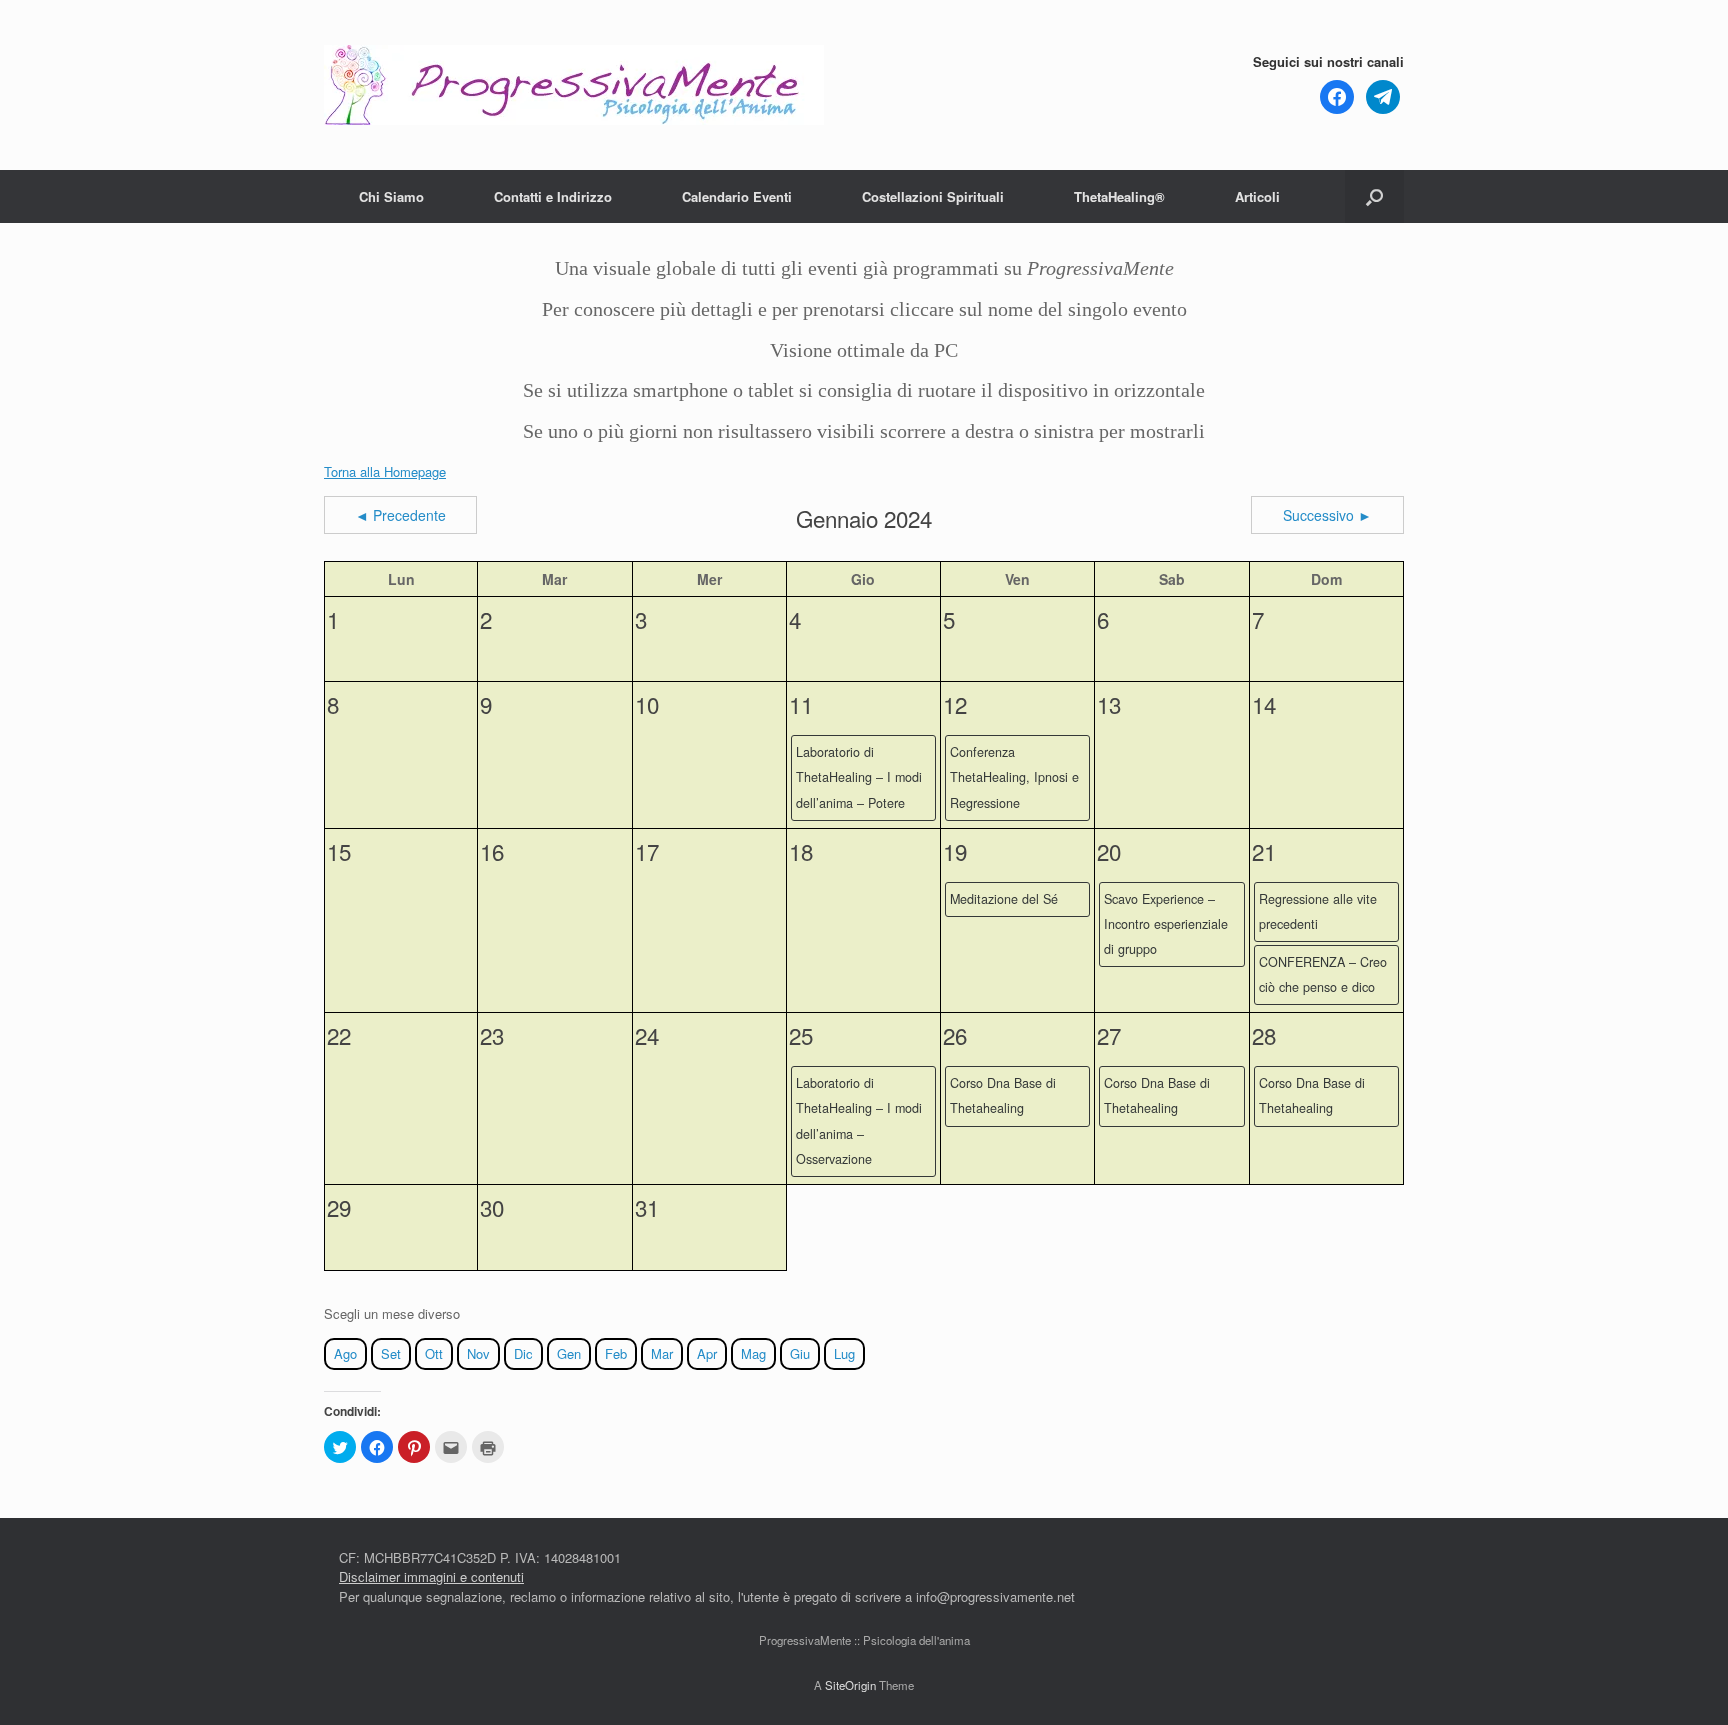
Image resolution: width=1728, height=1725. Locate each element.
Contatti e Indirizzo (553, 196)
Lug (844, 1353)
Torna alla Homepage (385, 471)
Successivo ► (1327, 515)
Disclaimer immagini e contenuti (431, 1576)
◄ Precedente (400, 515)
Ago (345, 1353)
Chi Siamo (391, 196)
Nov (478, 1353)
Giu (800, 1353)
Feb (616, 1353)
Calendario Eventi (737, 196)
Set (391, 1353)
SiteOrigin (850, 1685)
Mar (662, 1353)
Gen (569, 1353)
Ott (434, 1353)
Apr (707, 1353)
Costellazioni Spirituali (933, 196)
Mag (753, 1353)
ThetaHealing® (1119, 196)
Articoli (1257, 196)
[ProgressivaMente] (574, 85)
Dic (523, 1353)
